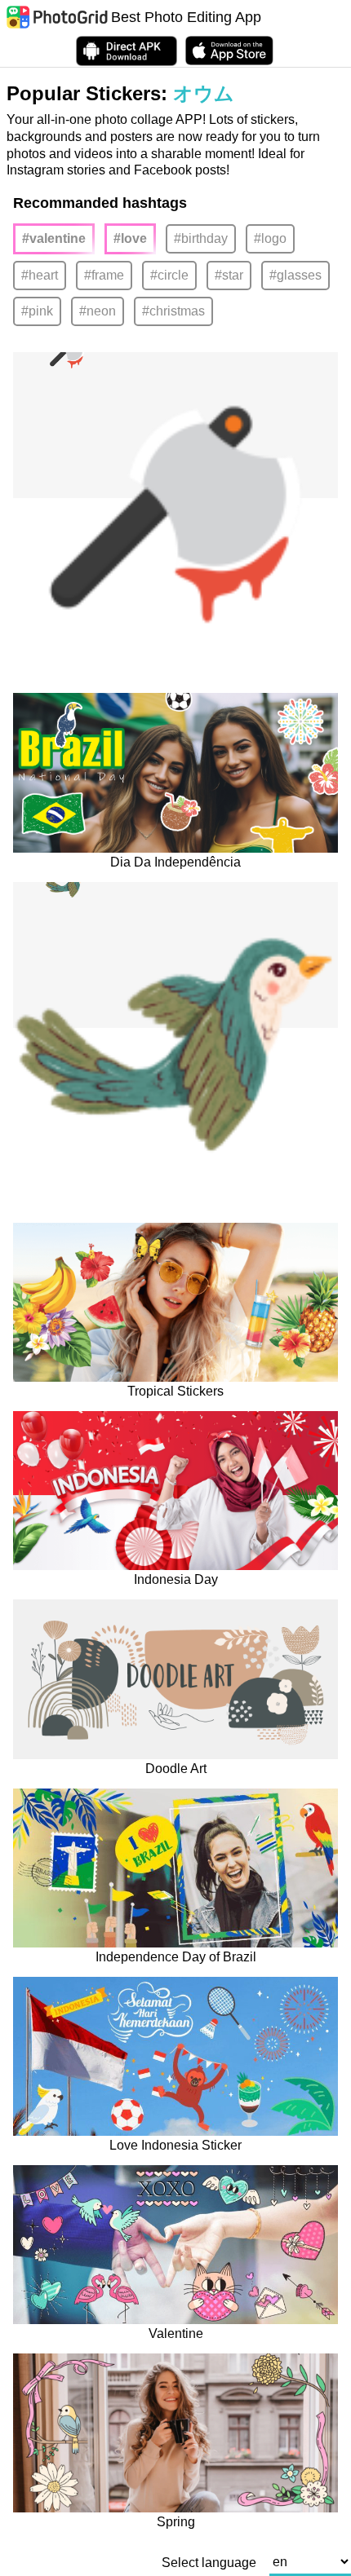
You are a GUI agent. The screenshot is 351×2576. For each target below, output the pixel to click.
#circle (169, 275)
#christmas (173, 311)
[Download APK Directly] (127, 51)
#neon (98, 311)
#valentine (54, 238)
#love (130, 238)
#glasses (295, 275)
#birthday (201, 238)
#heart (40, 275)
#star (229, 275)
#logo (270, 238)
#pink (37, 311)
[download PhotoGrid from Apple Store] (229, 51)
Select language (209, 2563)
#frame (104, 275)
